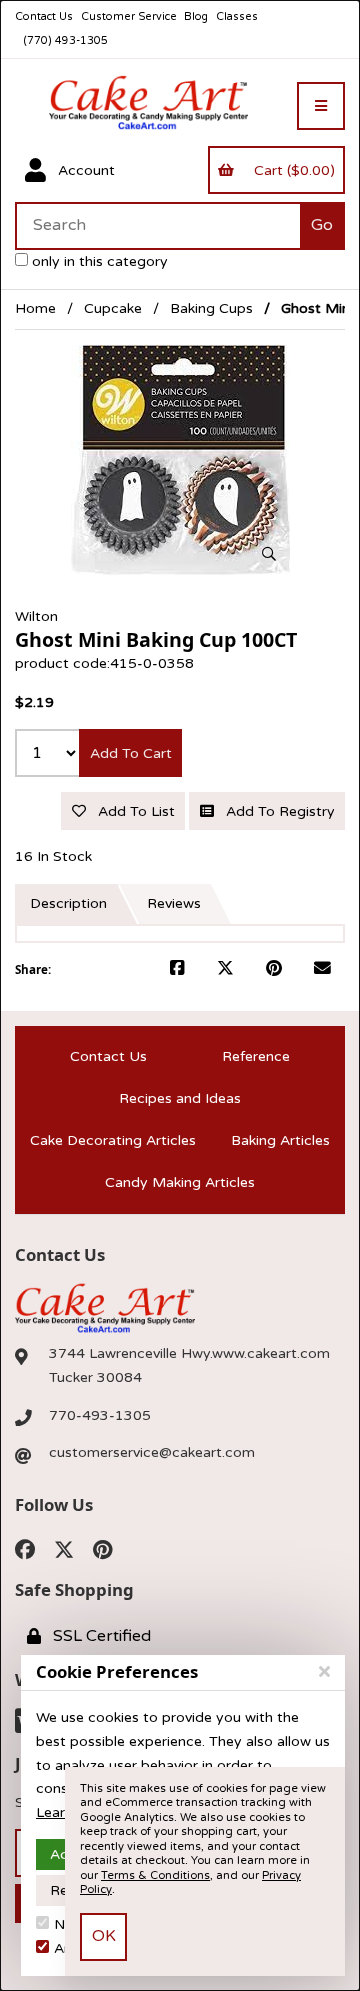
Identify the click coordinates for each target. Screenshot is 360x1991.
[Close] (324, 1672)
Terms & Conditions (155, 1875)
